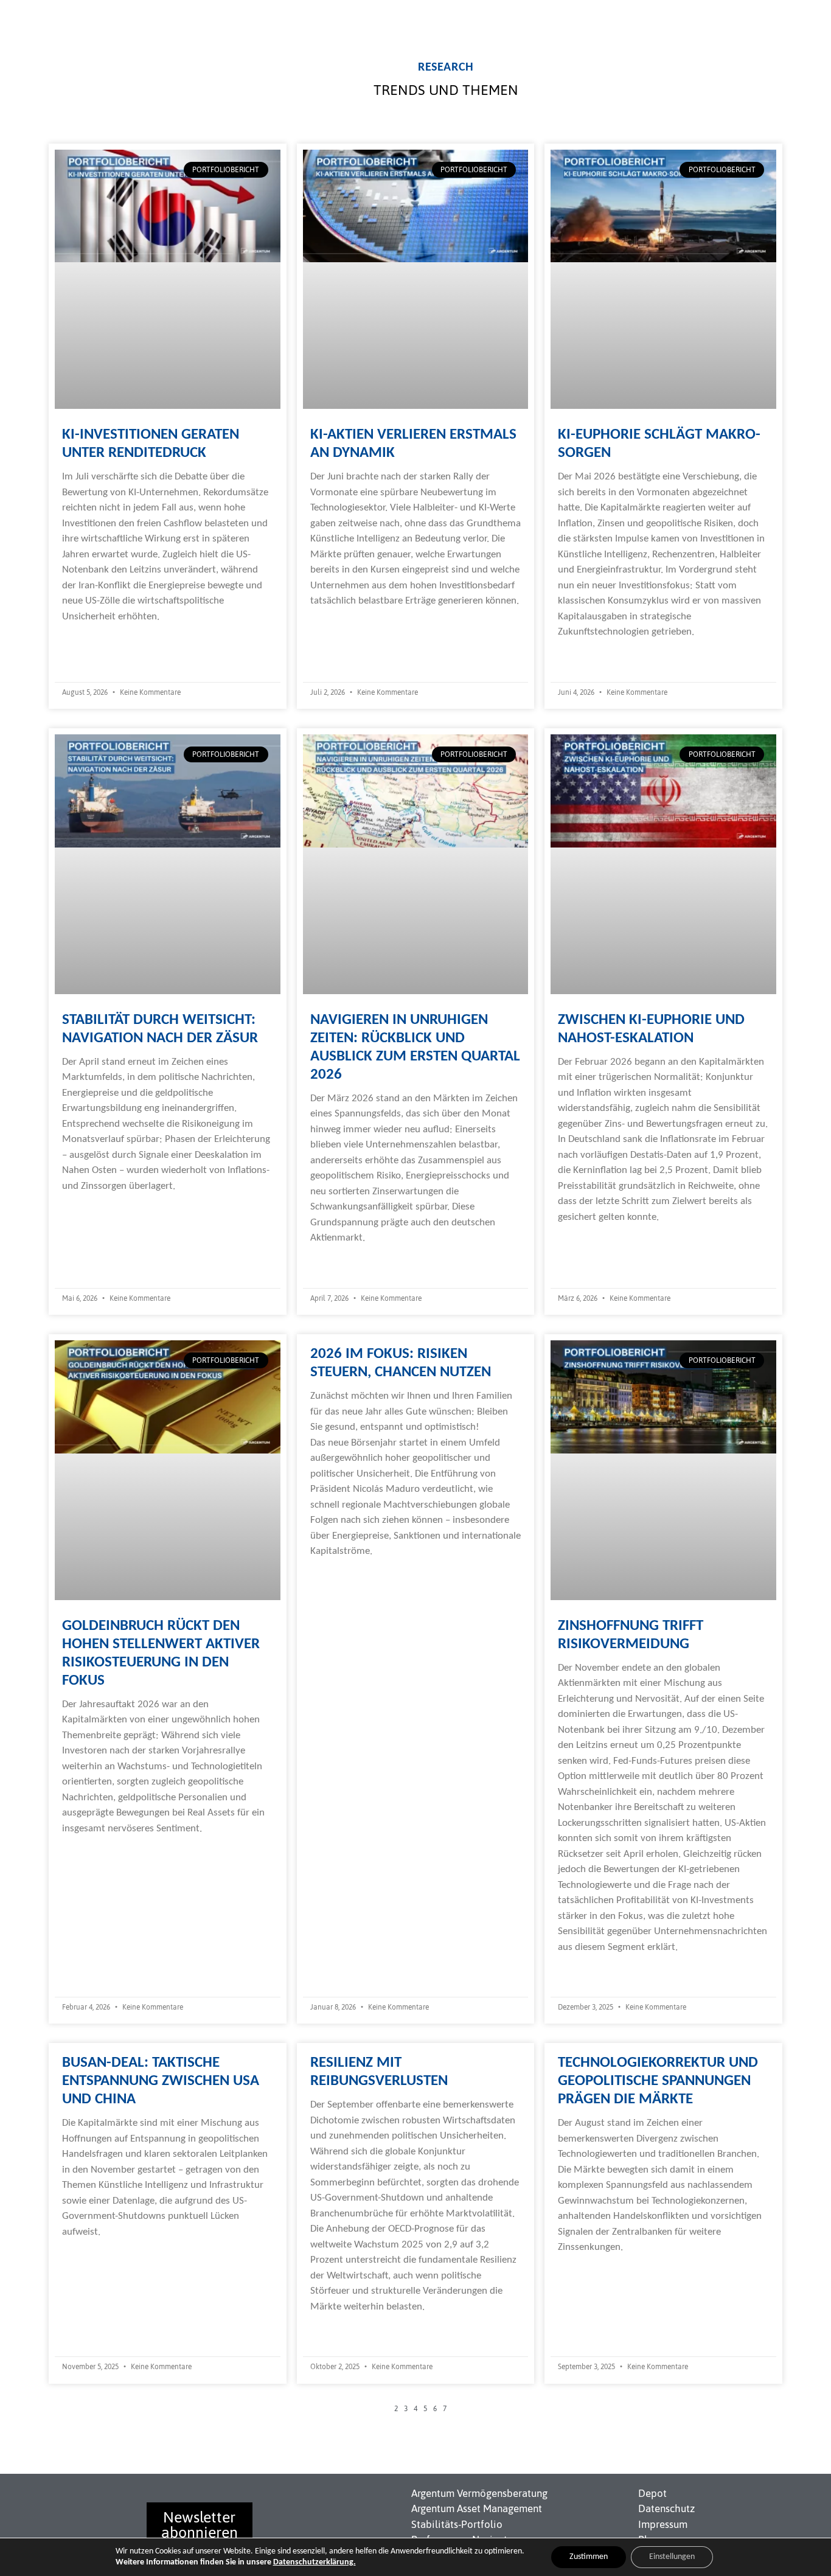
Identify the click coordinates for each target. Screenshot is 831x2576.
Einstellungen (672, 2557)
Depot (652, 2493)
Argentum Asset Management (477, 2508)
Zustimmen (589, 2557)
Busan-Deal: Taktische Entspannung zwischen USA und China (161, 2081)
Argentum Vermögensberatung (479, 2493)
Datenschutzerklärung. (315, 2562)
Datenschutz (666, 2508)
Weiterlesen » (91, 641)
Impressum (663, 2524)
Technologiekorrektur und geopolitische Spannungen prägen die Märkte (658, 2081)
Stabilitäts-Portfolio (457, 2524)
